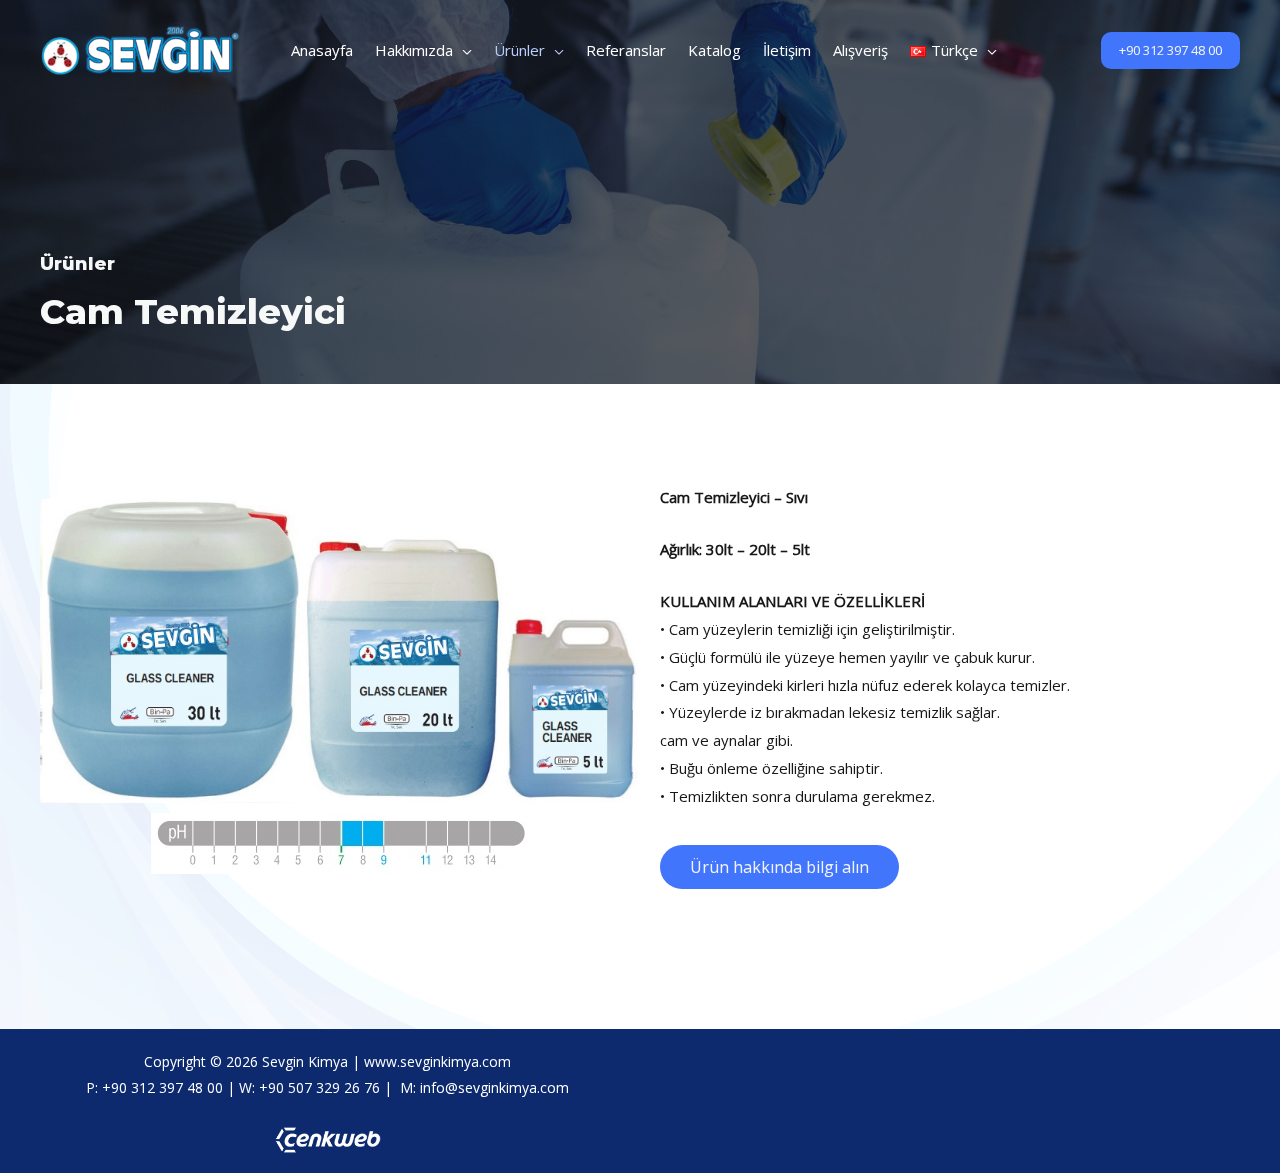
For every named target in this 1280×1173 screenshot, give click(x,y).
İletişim (787, 50)
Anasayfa (322, 50)
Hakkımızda (414, 50)
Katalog (714, 50)
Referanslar (626, 50)
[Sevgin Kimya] (140, 48)
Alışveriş (860, 50)
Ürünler (519, 50)
